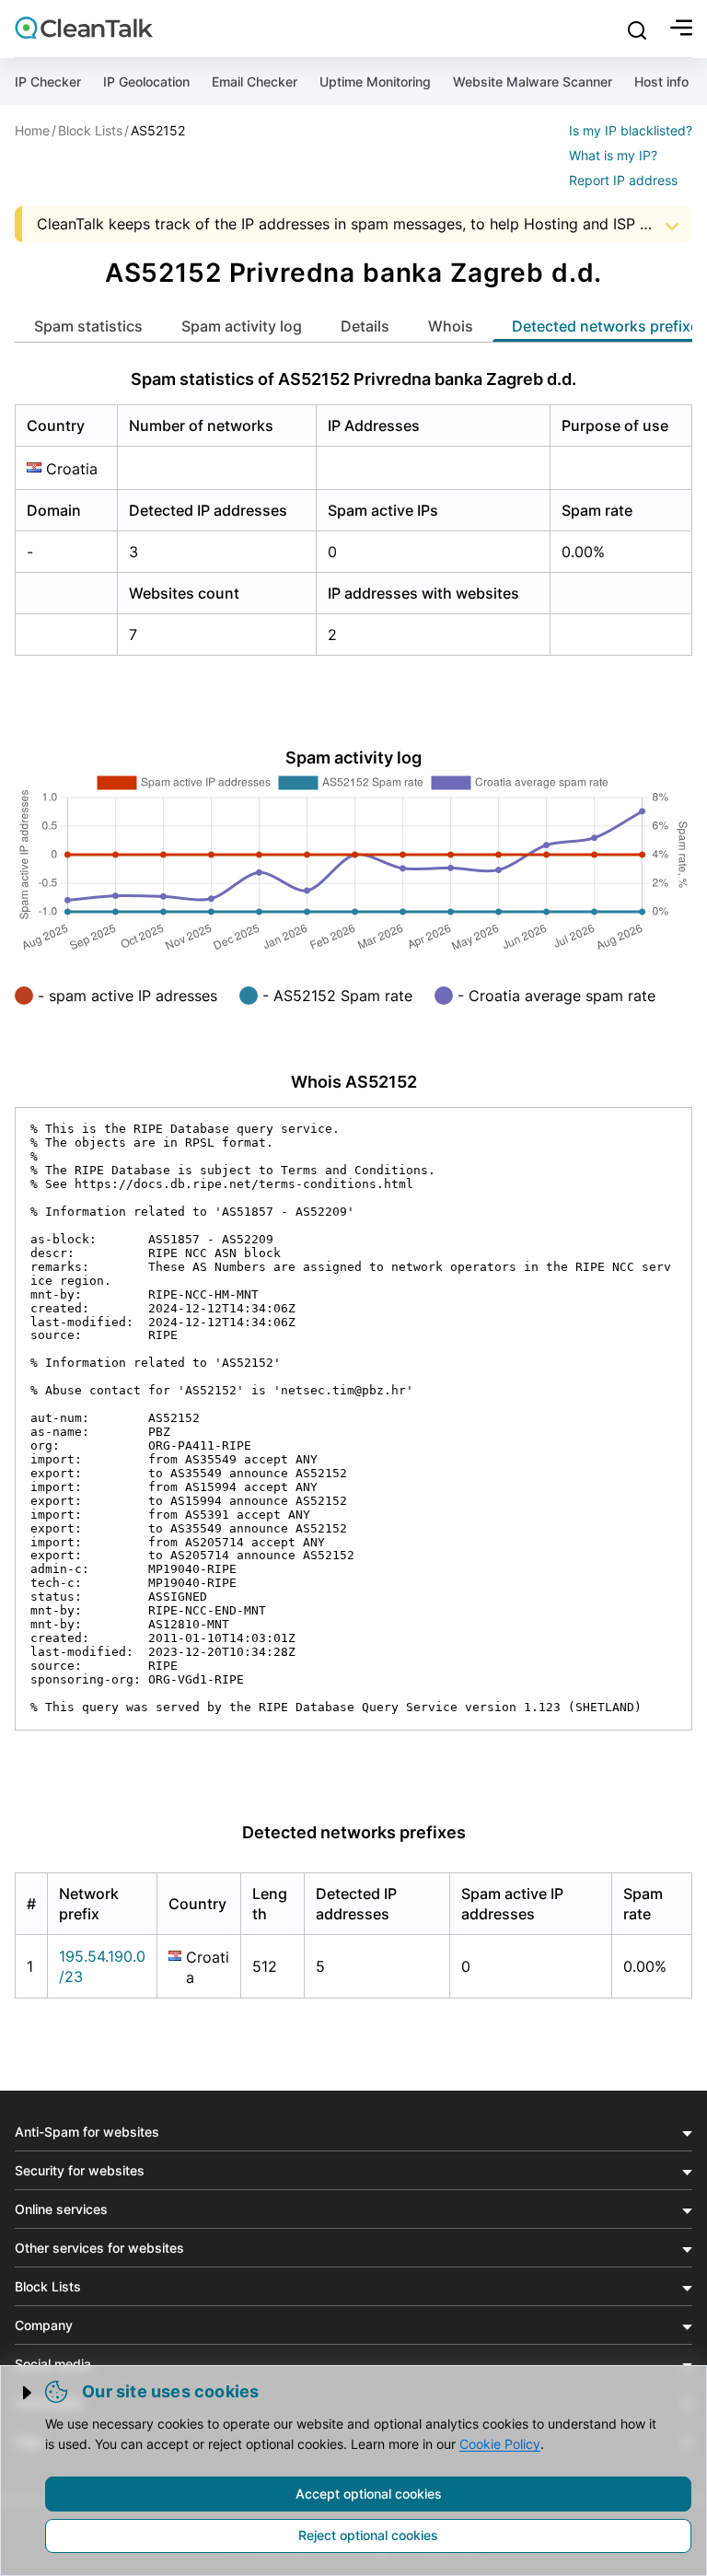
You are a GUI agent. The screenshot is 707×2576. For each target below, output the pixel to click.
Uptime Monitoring (375, 82)
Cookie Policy (500, 2444)
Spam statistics (88, 326)
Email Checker (255, 82)
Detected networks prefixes (354, 1832)
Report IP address (623, 180)
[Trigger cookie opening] (29, 2393)
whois (451, 326)
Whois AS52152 (354, 1082)
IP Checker (48, 82)
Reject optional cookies (368, 2535)
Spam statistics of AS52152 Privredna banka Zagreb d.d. (353, 379)
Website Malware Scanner (533, 82)
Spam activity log (242, 326)
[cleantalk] (84, 28)
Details (365, 326)
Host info (661, 82)
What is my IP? (613, 155)
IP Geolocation (146, 82)
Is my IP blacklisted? (631, 130)
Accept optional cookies (369, 2494)
